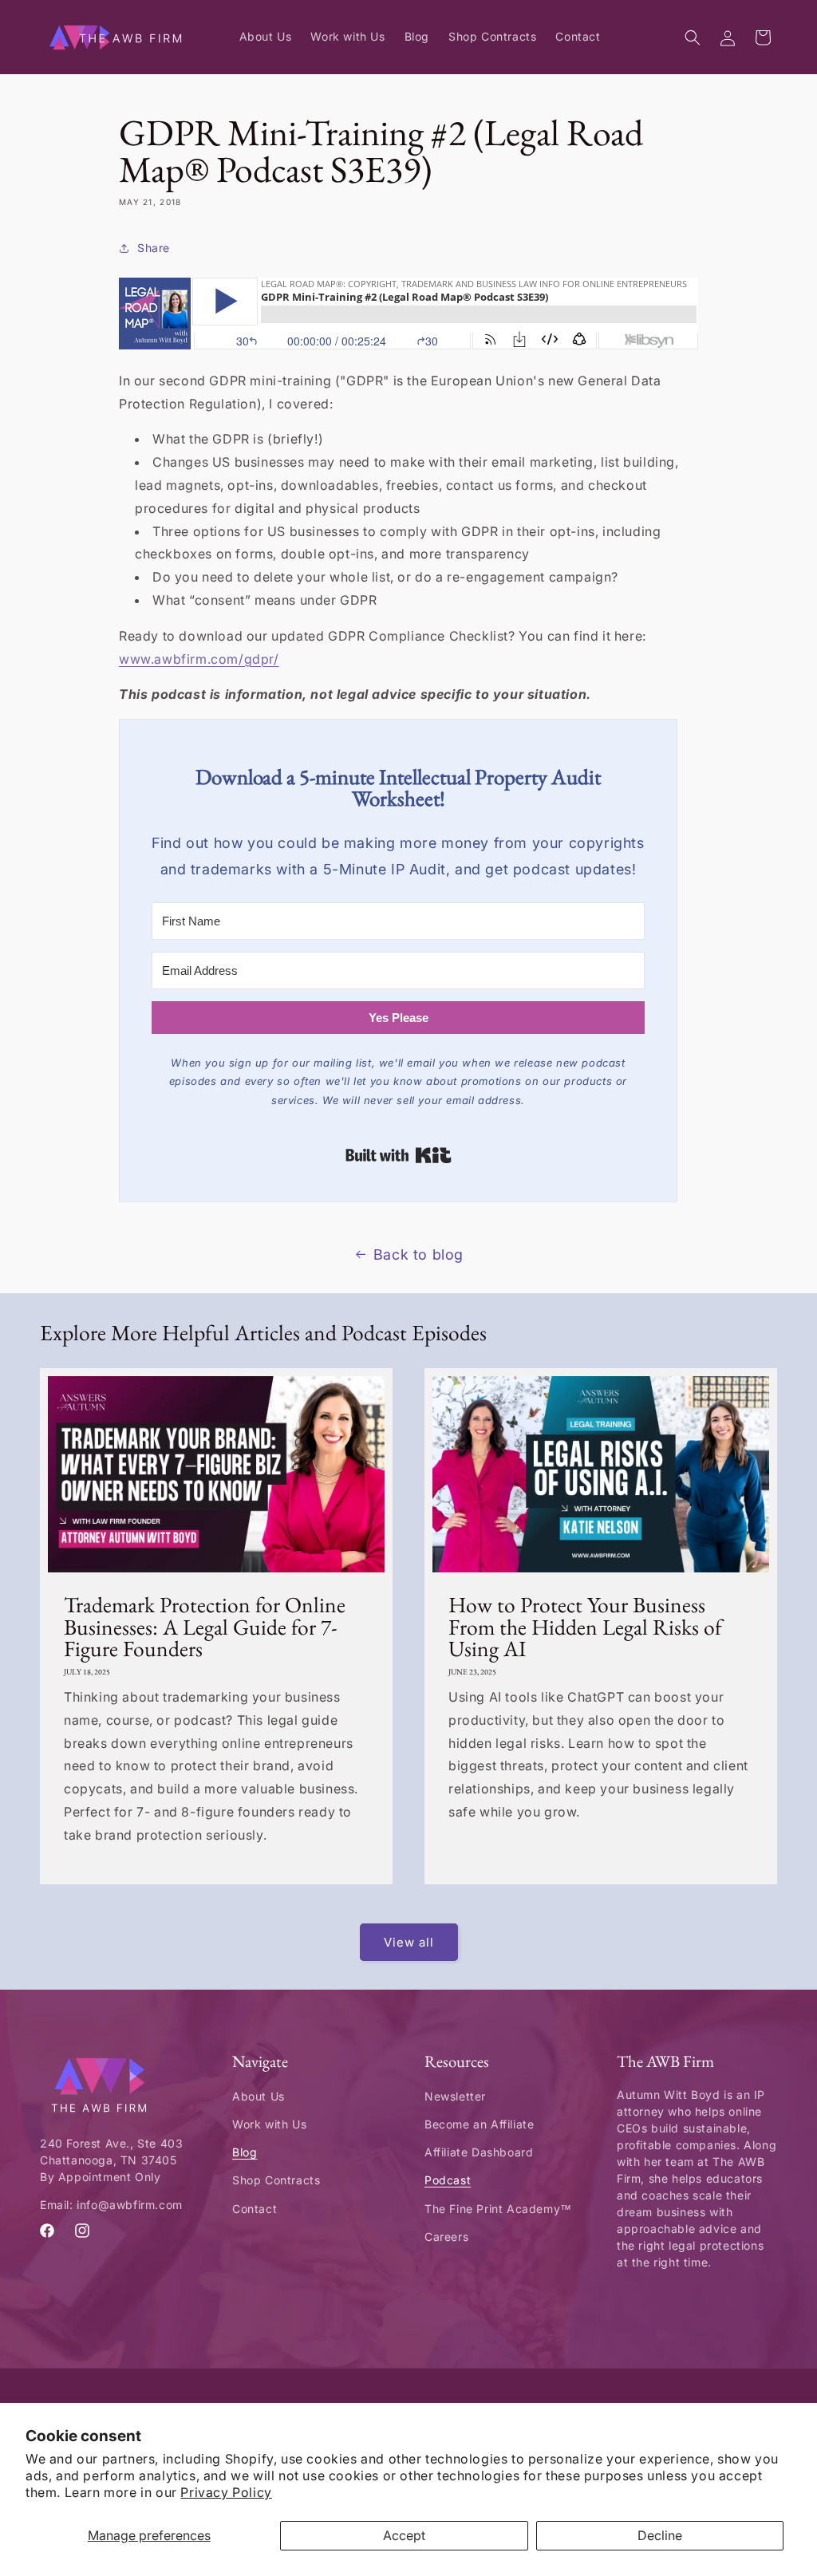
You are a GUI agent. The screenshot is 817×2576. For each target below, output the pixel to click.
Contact (255, 2209)
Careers (446, 2237)
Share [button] (154, 248)
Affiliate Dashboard (479, 2152)
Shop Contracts (276, 2180)
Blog (245, 2152)
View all (409, 1942)
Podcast (448, 2180)
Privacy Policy (226, 2492)
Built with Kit (399, 1155)
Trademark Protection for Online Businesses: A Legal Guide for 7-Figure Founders (205, 1627)
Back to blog (418, 1254)
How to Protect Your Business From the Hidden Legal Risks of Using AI (585, 1627)
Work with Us (269, 2124)
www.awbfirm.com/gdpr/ (199, 659)
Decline (660, 2535)
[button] (693, 37)
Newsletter (455, 2096)
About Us (259, 2096)
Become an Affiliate (479, 2124)
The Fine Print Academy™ (498, 2209)
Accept (404, 2535)
